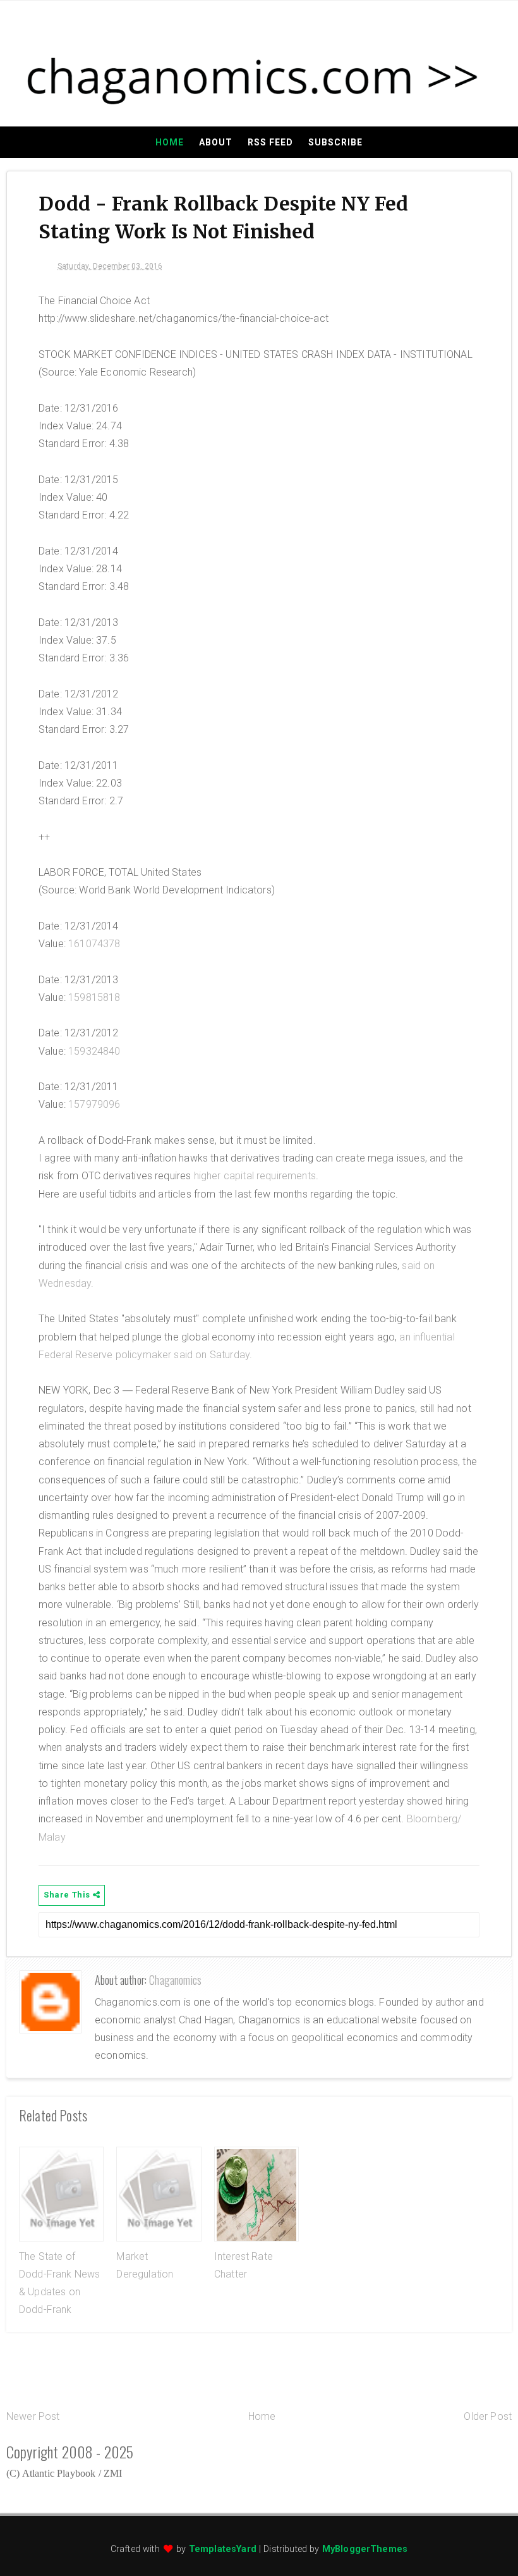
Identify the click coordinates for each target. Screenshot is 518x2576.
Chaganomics (175, 1980)
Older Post (488, 2416)
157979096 (94, 1104)
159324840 (94, 1051)
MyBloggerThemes (365, 2549)
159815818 (94, 997)
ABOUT (216, 142)
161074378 (94, 944)
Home (170, 142)
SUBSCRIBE (335, 142)
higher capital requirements (255, 1176)
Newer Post (33, 2416)
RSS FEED (270, 142)
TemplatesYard (223, 2549)
